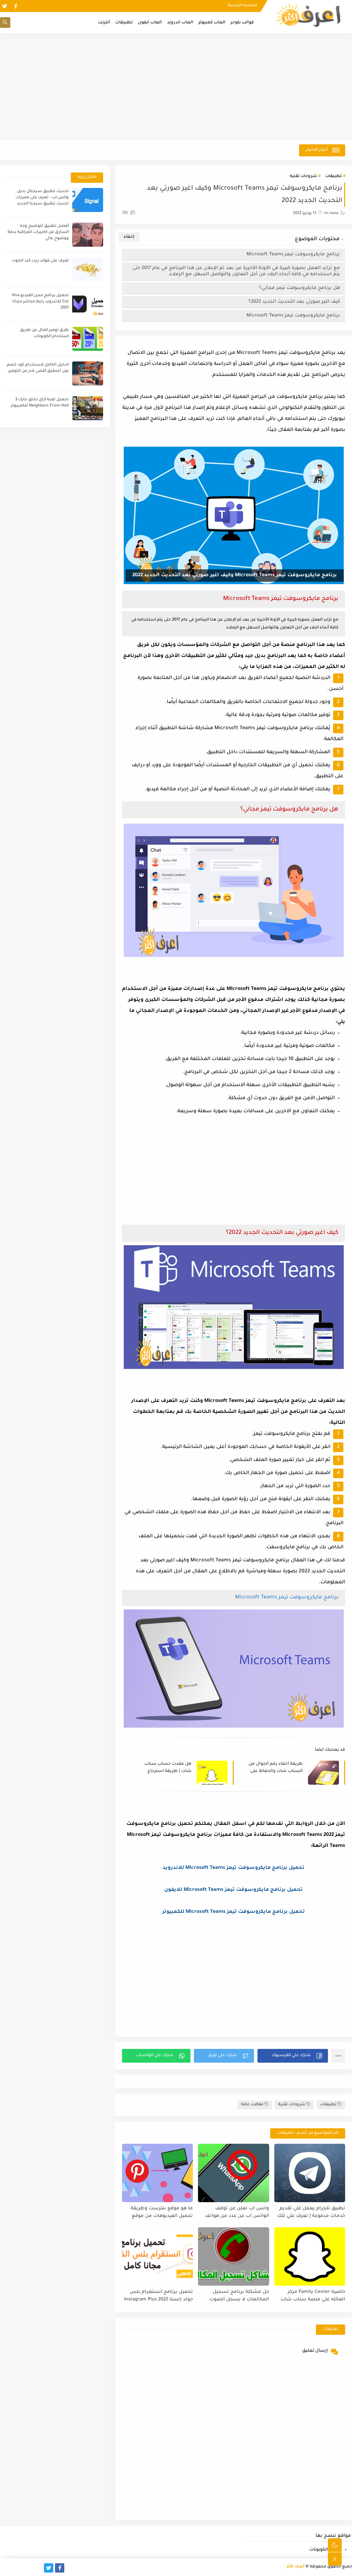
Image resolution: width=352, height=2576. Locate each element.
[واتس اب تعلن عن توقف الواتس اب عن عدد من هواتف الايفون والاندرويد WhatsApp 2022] (233, 2173)
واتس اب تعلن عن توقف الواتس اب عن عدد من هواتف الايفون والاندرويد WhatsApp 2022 (237, 2213)
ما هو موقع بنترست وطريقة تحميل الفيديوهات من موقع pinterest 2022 (162, 2213)
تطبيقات (124, 23)
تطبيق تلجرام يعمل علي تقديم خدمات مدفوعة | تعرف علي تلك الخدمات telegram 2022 (311, 2213)
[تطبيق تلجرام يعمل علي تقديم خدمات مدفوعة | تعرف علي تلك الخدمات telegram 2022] (310, 2173)
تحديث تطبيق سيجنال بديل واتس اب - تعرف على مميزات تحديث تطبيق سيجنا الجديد (42, 198)
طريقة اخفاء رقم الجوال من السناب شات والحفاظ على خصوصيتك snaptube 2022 (276, 1768)
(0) (125, 213)
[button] (293, 2056)
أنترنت (104, 23)
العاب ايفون (150, 23)
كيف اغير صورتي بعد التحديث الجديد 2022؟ (294, 302)
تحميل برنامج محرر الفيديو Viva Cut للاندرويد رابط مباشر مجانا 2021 (40, 302)
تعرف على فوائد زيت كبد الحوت (40, 261)
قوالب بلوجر (242, 23)
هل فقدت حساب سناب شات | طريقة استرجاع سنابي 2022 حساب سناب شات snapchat (166, 1768)
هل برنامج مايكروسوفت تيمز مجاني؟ (300, 288)
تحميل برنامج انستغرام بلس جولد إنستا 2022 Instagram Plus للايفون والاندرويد (158, 2296)
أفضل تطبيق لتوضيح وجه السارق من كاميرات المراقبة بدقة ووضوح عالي (38, 232)
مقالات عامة (252, 2105)
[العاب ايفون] (27, 2568)
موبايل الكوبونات (326, 2550)
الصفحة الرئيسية (243, 5)
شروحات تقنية (303, 176)
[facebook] (16, 6)
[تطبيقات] (16, 2568)
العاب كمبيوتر (212, 23)
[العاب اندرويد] (38, 2568)
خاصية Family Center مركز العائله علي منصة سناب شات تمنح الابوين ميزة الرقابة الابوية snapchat (311, 2296)
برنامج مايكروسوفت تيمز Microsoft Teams (293, 254)
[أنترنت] (5, 2568)
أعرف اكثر (296, 2567)
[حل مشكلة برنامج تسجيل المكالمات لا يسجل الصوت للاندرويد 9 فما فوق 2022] (233, 2256)
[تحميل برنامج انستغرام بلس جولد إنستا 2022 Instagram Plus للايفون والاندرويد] (157, 2256)
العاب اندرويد (180, 23)
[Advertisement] (176, 87)
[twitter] (5, 6)
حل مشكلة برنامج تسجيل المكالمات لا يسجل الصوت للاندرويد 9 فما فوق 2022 (239, 2296)
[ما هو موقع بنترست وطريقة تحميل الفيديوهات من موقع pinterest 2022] (157, 2173)
